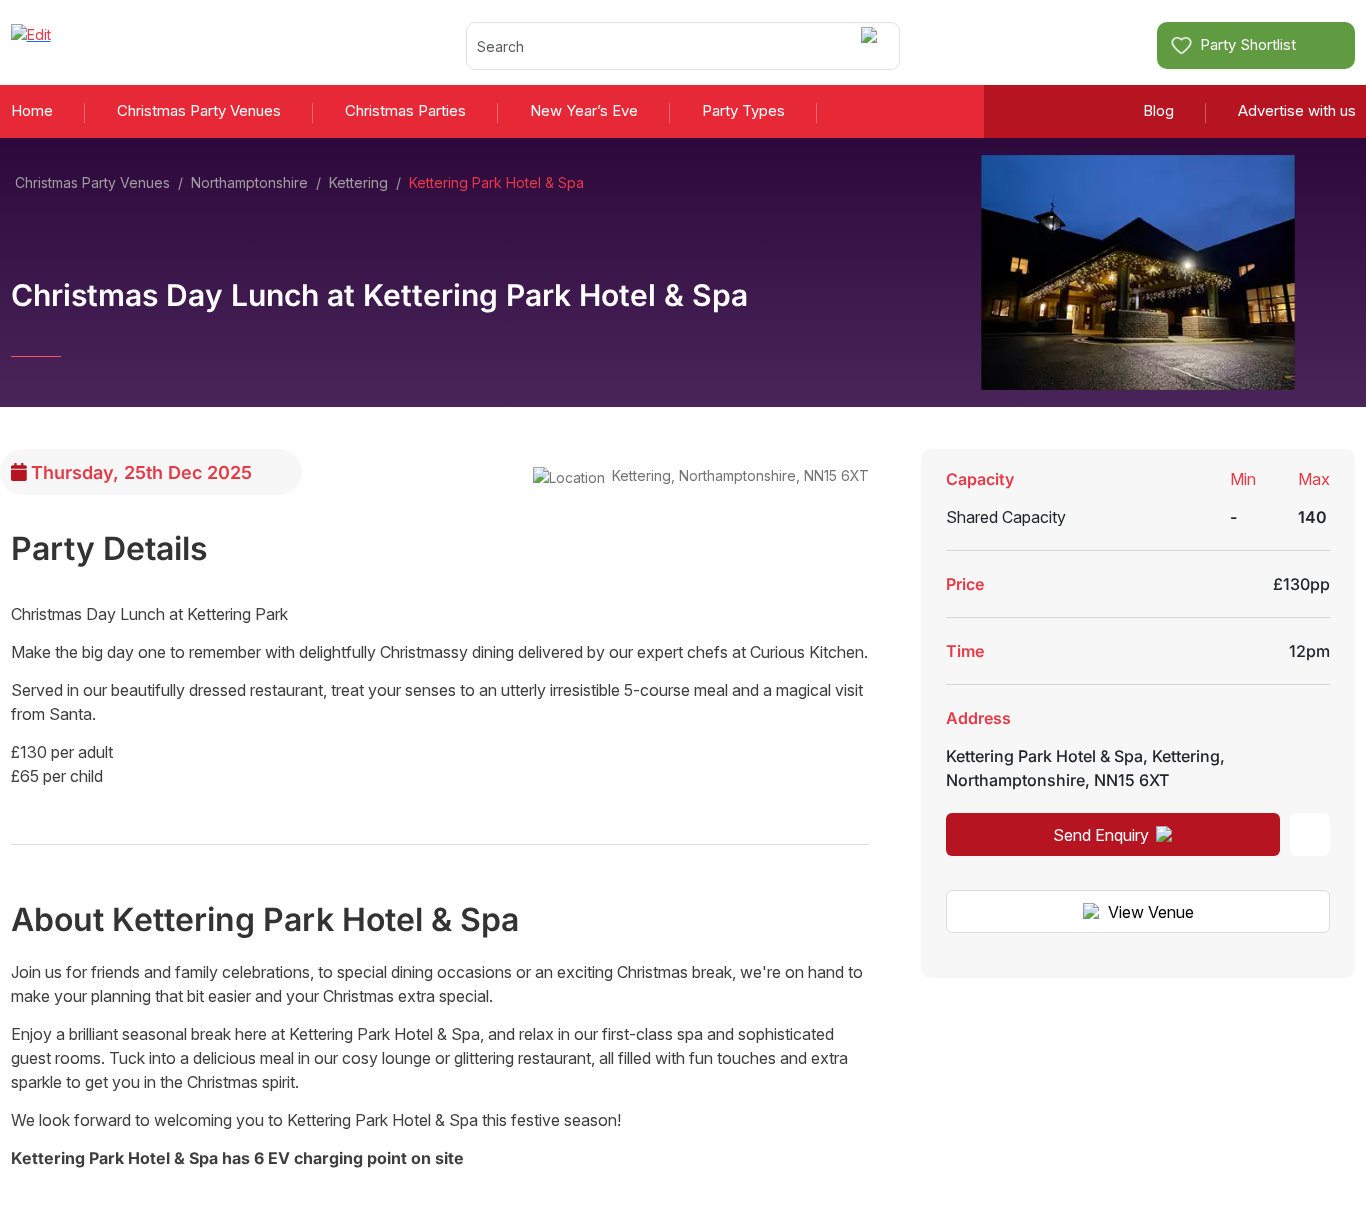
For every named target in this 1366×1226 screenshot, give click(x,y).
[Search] (872, 45)
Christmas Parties (405, 110)
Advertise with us (1297, 110)
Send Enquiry (1101, 835)
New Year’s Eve (584, 110)
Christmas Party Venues (199, 110)
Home (32, 110)
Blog (1158, 110)
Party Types (743, 110)
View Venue (1151, 912)
